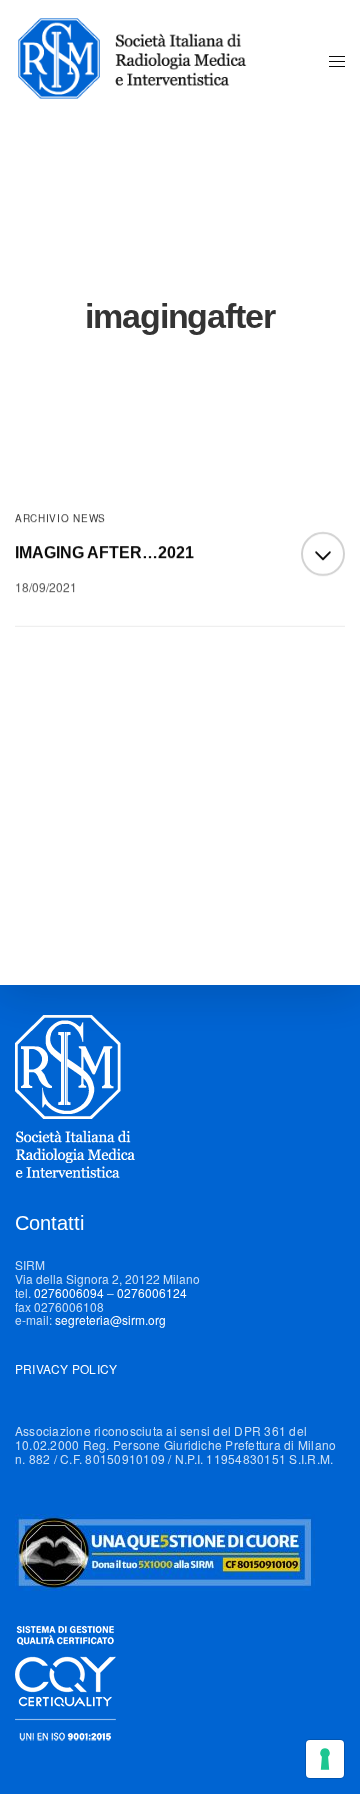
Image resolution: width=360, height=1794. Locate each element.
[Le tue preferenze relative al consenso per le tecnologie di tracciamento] (325, 1759)
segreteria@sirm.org (110, 1319)
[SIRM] (142, 60)
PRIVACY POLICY (66, 1368)
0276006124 (152, 1292)
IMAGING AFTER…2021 (104, 552)
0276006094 (69, 1292)
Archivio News (60, 518)
